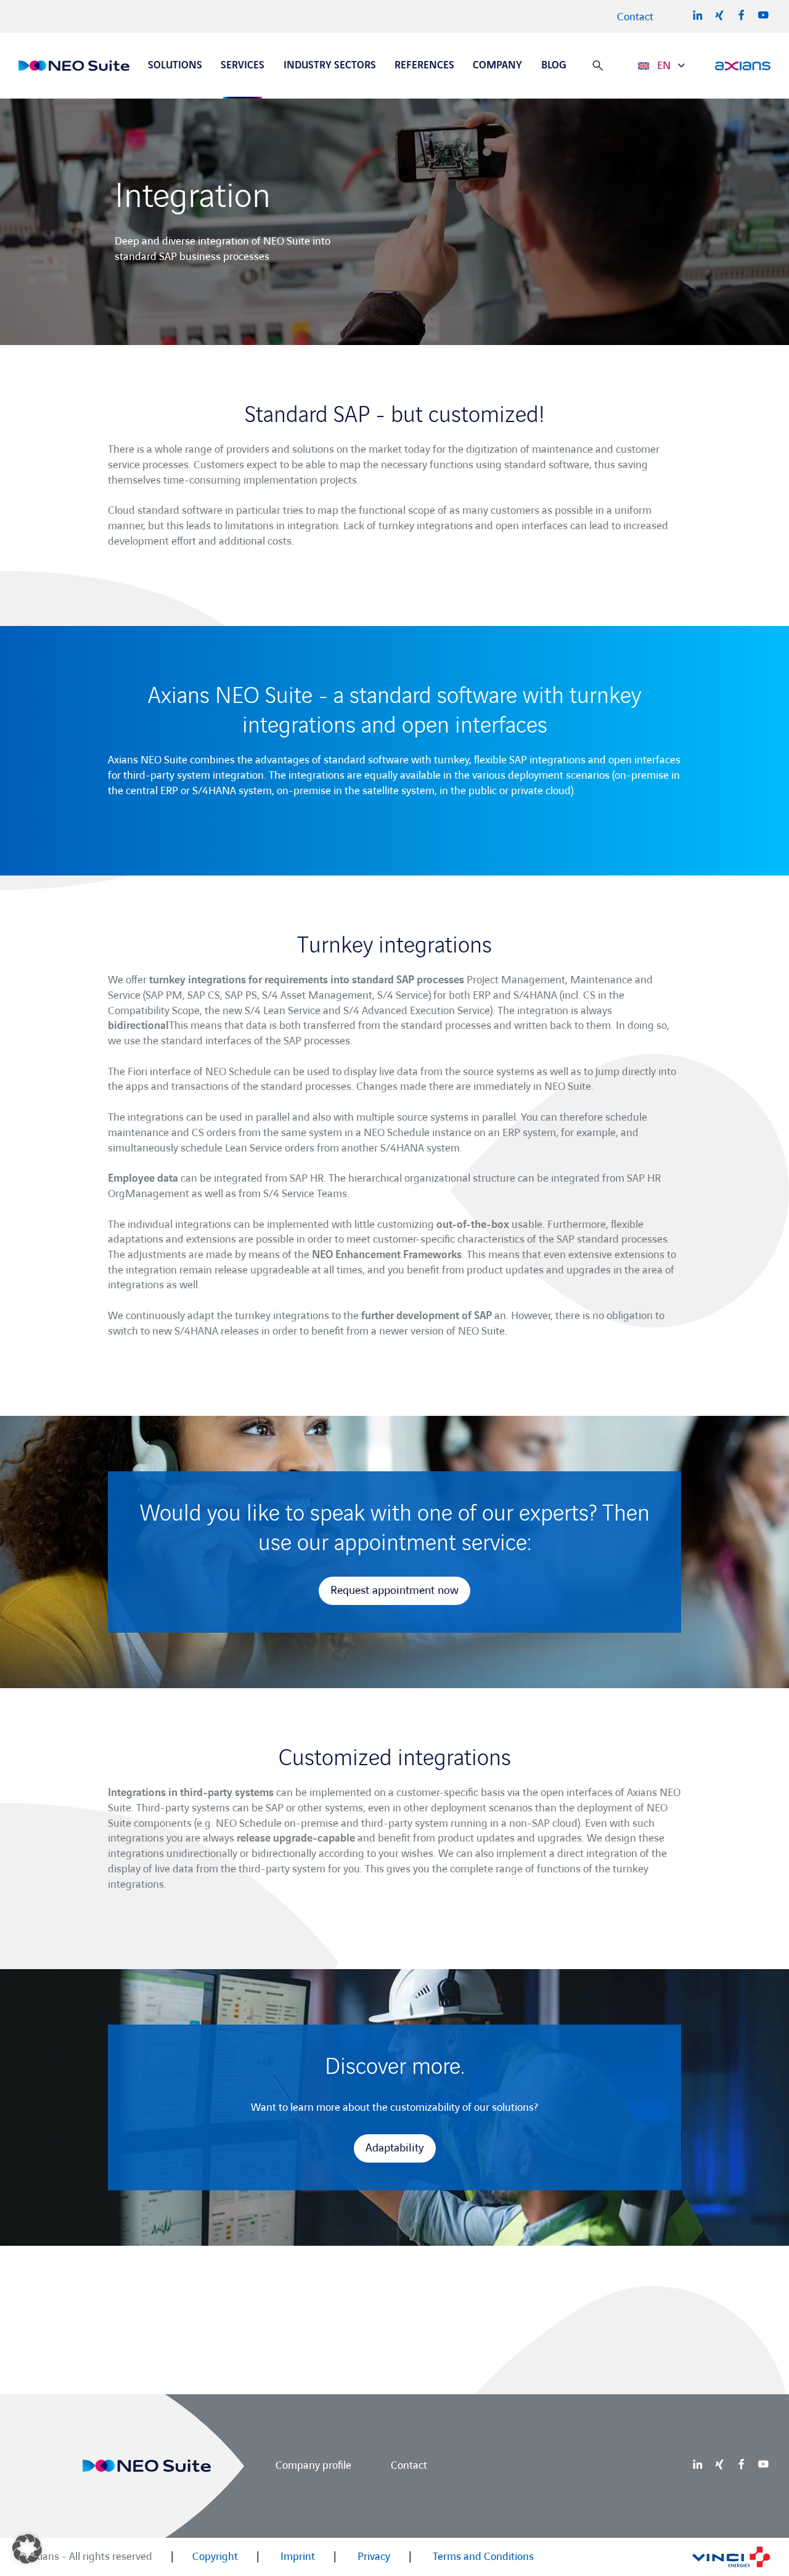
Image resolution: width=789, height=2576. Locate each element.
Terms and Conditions (483, 2557)
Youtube (763, 15)
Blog (554, 65)
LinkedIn (698, 15)
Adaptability (395, 2148)
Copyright (215, 2557)
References (424, 65)
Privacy (374, 2557)
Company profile (313, 2465)
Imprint (298, 2557)
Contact (635, 17)
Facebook (742, 15)
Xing (719, 15)
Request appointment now (394, 1591)
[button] (27, 2549)
